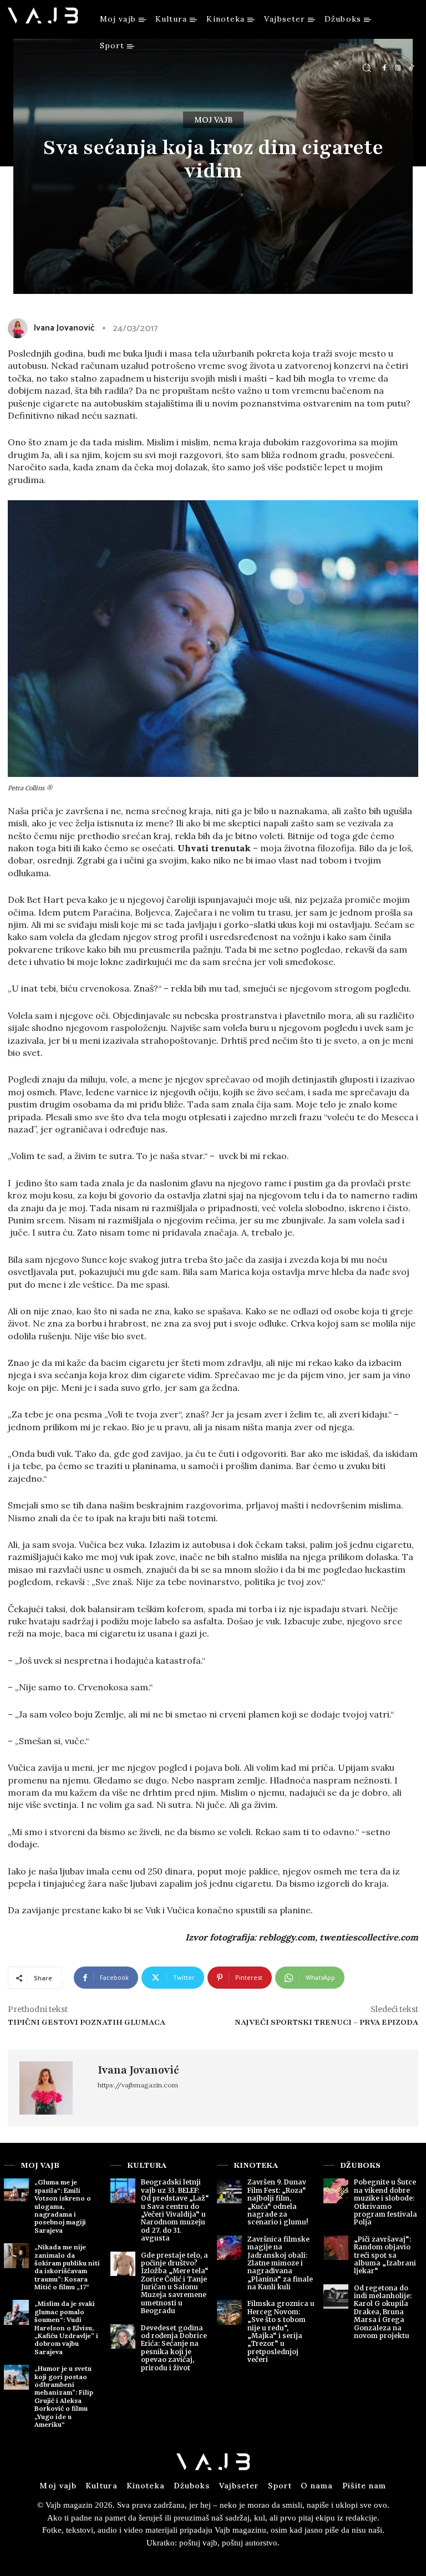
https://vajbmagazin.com (138, 2085)
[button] (367, 68)
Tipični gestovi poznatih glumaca (87, 2022)
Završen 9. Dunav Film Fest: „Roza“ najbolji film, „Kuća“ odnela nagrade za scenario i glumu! (278, 2202)
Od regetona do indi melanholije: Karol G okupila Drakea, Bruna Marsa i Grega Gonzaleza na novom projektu (383, 2312)
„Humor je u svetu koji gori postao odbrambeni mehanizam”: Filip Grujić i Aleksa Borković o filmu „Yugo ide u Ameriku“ (64, 2396)
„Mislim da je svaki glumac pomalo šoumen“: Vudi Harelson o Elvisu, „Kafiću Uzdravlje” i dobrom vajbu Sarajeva (66, 2327)
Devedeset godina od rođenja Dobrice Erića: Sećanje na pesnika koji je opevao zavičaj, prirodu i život (174, 2348)
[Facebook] (384, 68)
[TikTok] (411, 68)
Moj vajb (213, 120)
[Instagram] (398, 68)
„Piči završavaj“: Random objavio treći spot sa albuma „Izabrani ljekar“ (385, 2255)
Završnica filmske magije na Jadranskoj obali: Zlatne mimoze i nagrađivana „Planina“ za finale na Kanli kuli (280, 2263)
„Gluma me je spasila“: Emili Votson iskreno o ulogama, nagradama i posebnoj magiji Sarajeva (63, 2206)
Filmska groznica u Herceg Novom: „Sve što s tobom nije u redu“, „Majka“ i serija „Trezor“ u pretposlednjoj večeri (281, 2331)
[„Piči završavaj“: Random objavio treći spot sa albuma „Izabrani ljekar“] (336, 2248)
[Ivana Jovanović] (53, 2088)
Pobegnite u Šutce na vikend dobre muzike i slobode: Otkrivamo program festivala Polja (386, 2202)
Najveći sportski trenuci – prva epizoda (326, 2022)
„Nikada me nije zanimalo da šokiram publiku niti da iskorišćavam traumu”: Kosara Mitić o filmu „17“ (67, 2267)
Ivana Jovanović (138, 2070)
